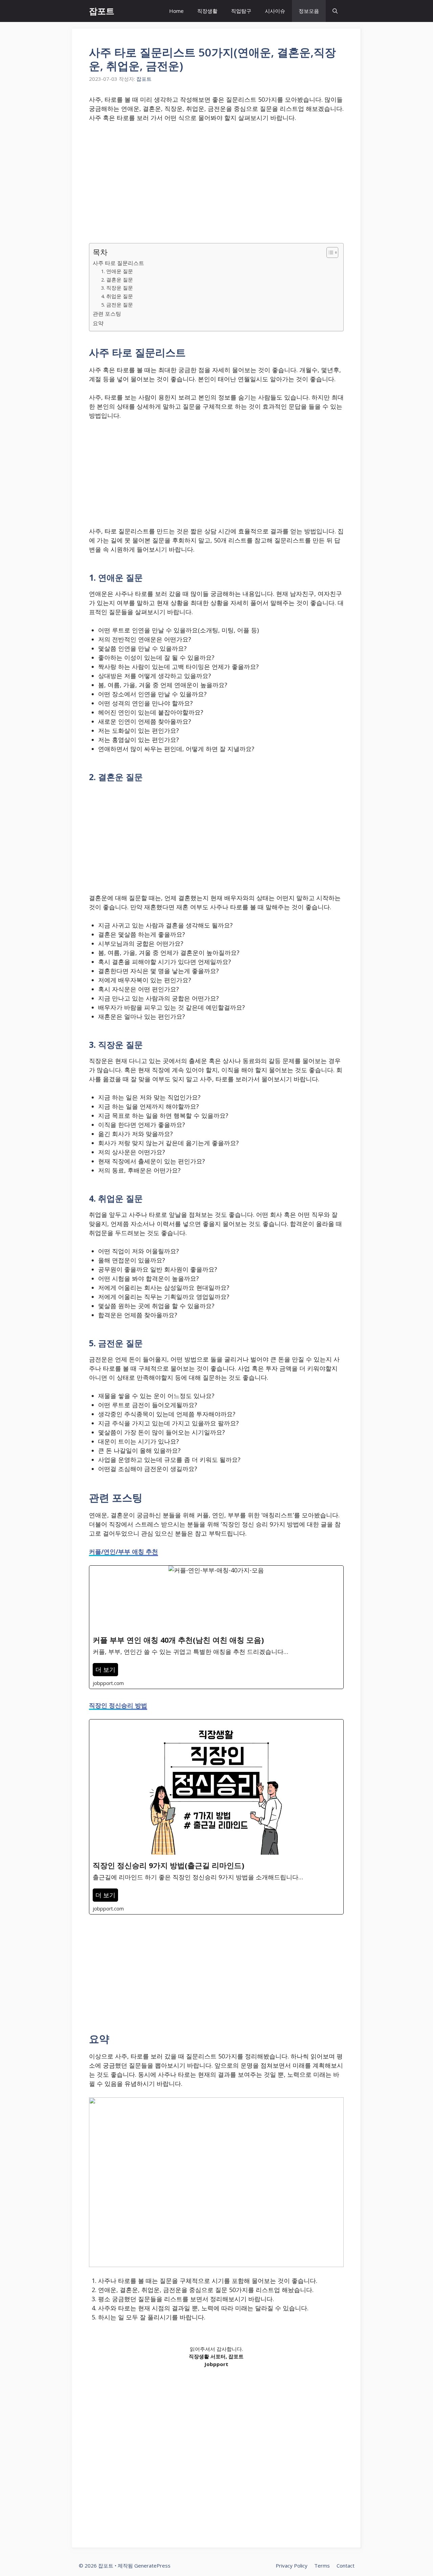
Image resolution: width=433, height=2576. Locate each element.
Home (176, 11)
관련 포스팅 (107, 314)
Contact (346, 2566)
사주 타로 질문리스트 (118, 263)
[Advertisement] (216, 179)
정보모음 (309, 11)
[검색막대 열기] (335, 11)
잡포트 (102, 11)
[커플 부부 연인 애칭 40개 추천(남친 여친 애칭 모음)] (216, 1627)
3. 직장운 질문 (117, 288)
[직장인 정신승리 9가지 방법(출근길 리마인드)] (216, 1817)
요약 (98, 323)
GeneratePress (152, 2566)
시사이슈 (275, 11)
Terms (322, 2566)
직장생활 (207, 11)
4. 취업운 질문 (117, 296)
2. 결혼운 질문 (117, 280)
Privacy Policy (292, 2566)
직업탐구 (241, 11)
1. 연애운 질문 (117, 271)
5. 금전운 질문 (117, 305)
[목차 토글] (329, 252)
